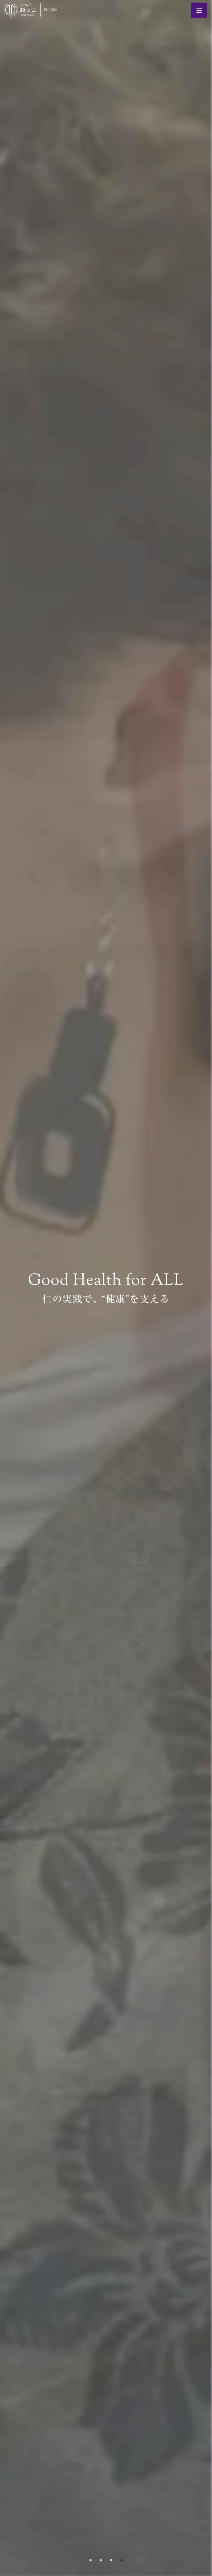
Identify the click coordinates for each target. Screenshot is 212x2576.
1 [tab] (90, 2560)
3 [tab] (111, 2560)
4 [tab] (122, 2560)
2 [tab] (101, 2560)
